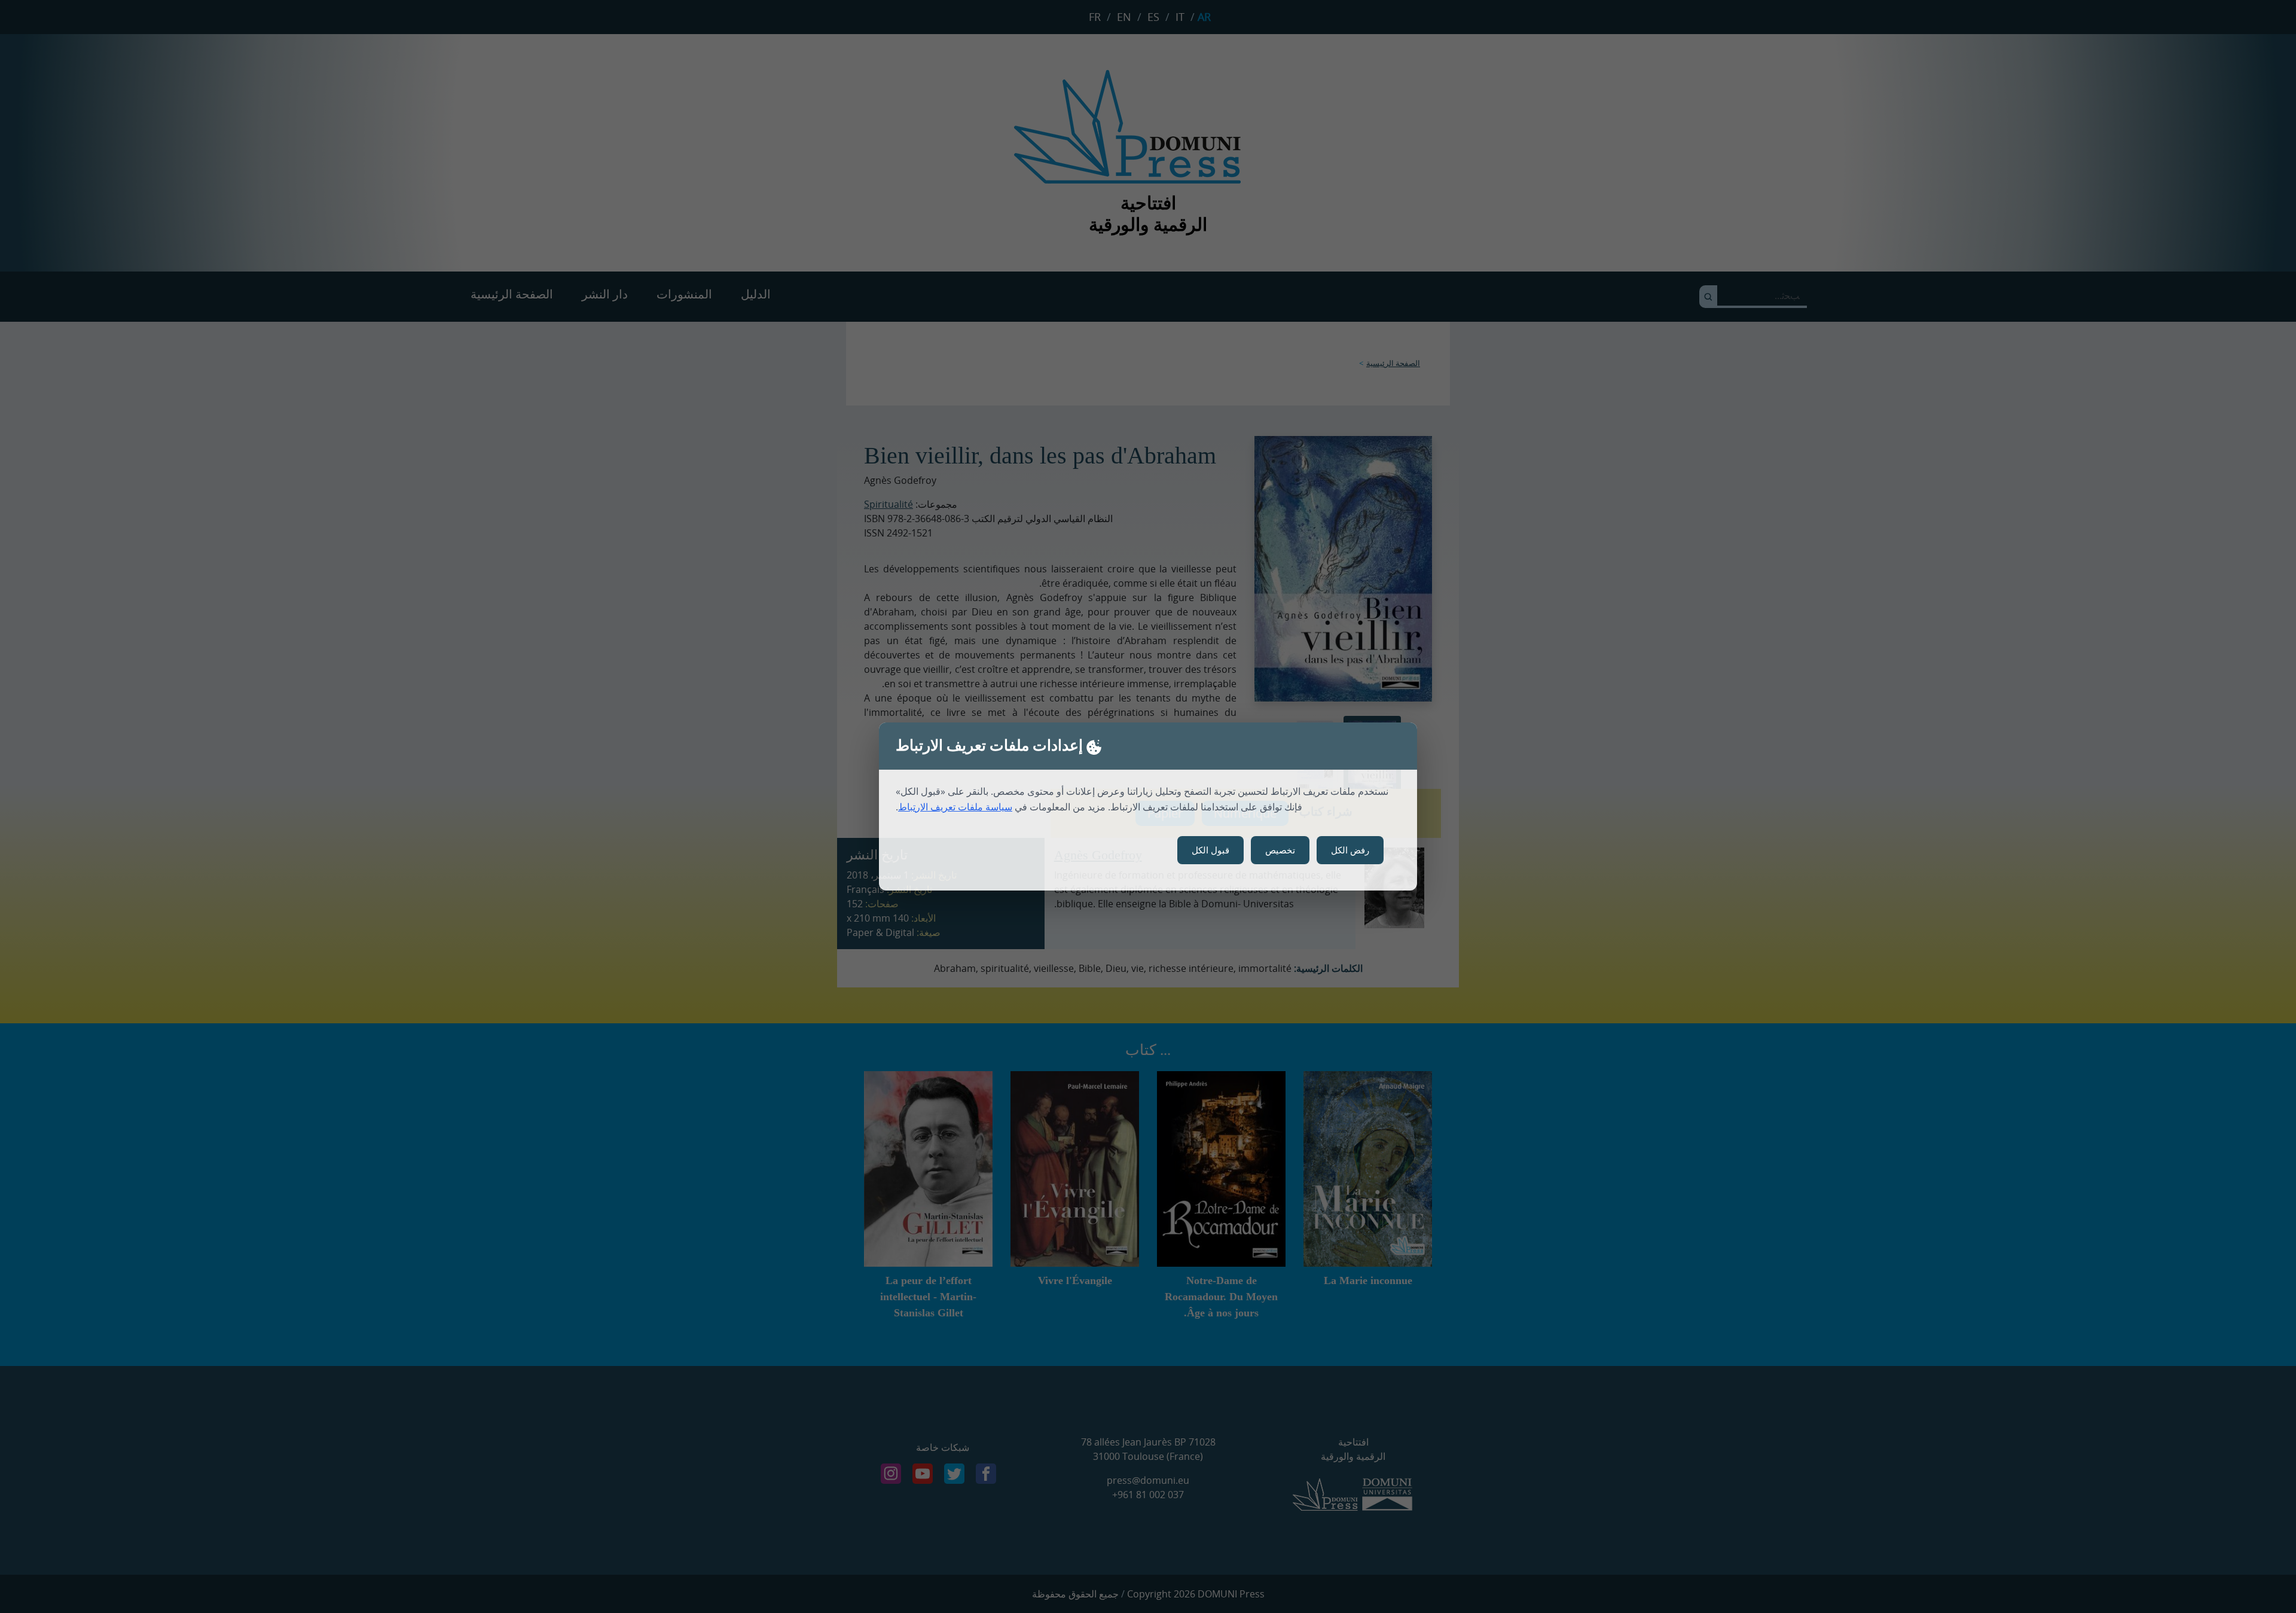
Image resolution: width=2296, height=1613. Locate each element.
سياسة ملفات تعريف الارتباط (955, 807)
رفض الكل (1350, 850)
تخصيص (1280, 850)
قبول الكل (1210, 850)
